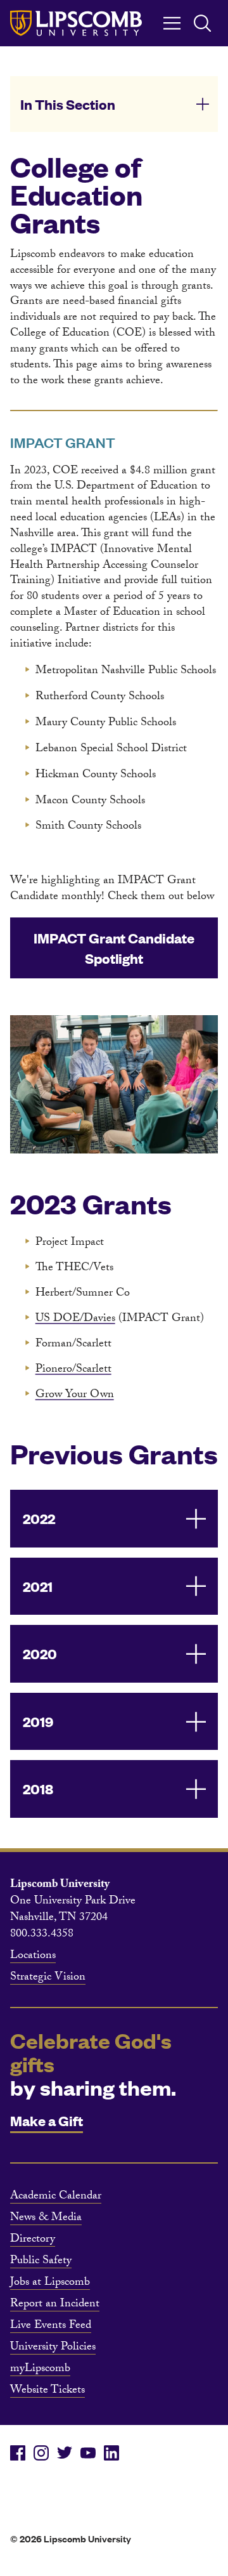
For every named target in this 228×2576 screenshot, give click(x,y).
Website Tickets (47, 2391)
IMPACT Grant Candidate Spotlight (114, 948)
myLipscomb (40, 2370)
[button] (114, 104)
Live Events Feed (51, 2327)
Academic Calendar (56, 2197)
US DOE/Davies (75, 1319)
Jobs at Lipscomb (50, 2284)
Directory (33, 2240)
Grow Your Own (75, 1396)
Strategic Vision (48, 1978)
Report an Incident (55, 2305)
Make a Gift (47, 2120)
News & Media (46, 2219)
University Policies (53, 2348)
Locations (33, 1957)
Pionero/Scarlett (73, 1370)
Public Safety (41, 2262)
